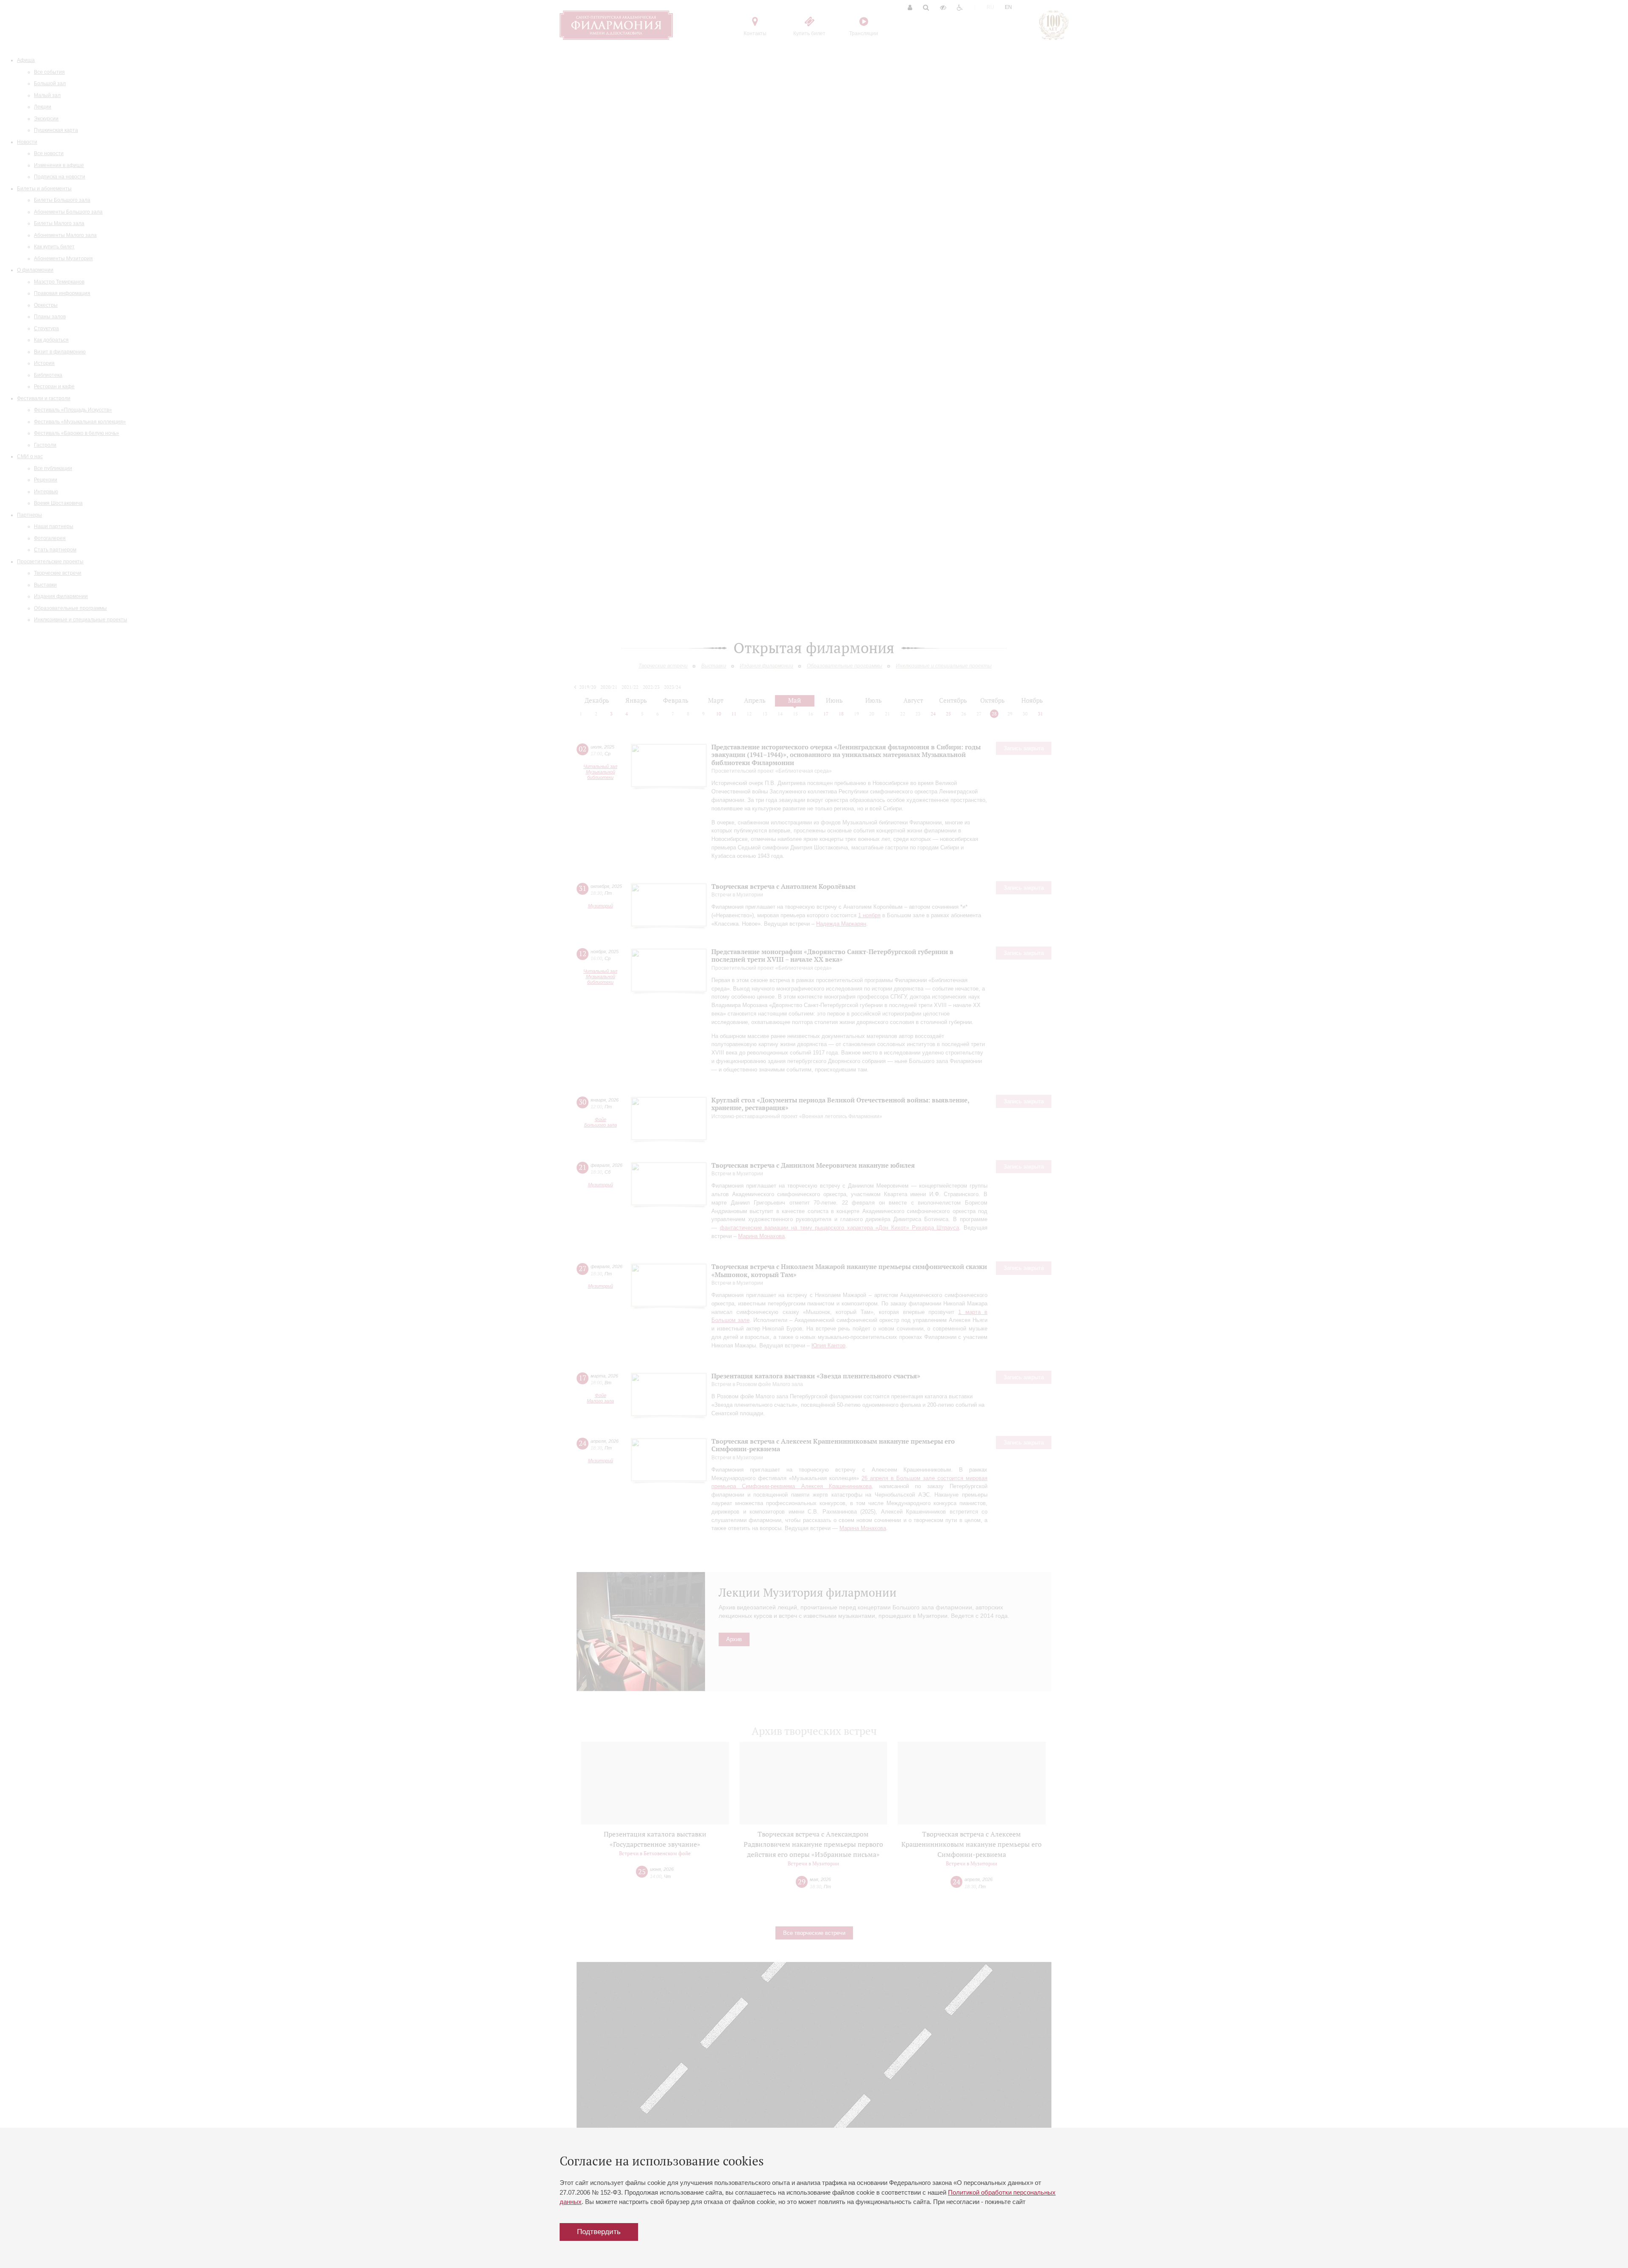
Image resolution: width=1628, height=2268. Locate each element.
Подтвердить (599, 2232)
